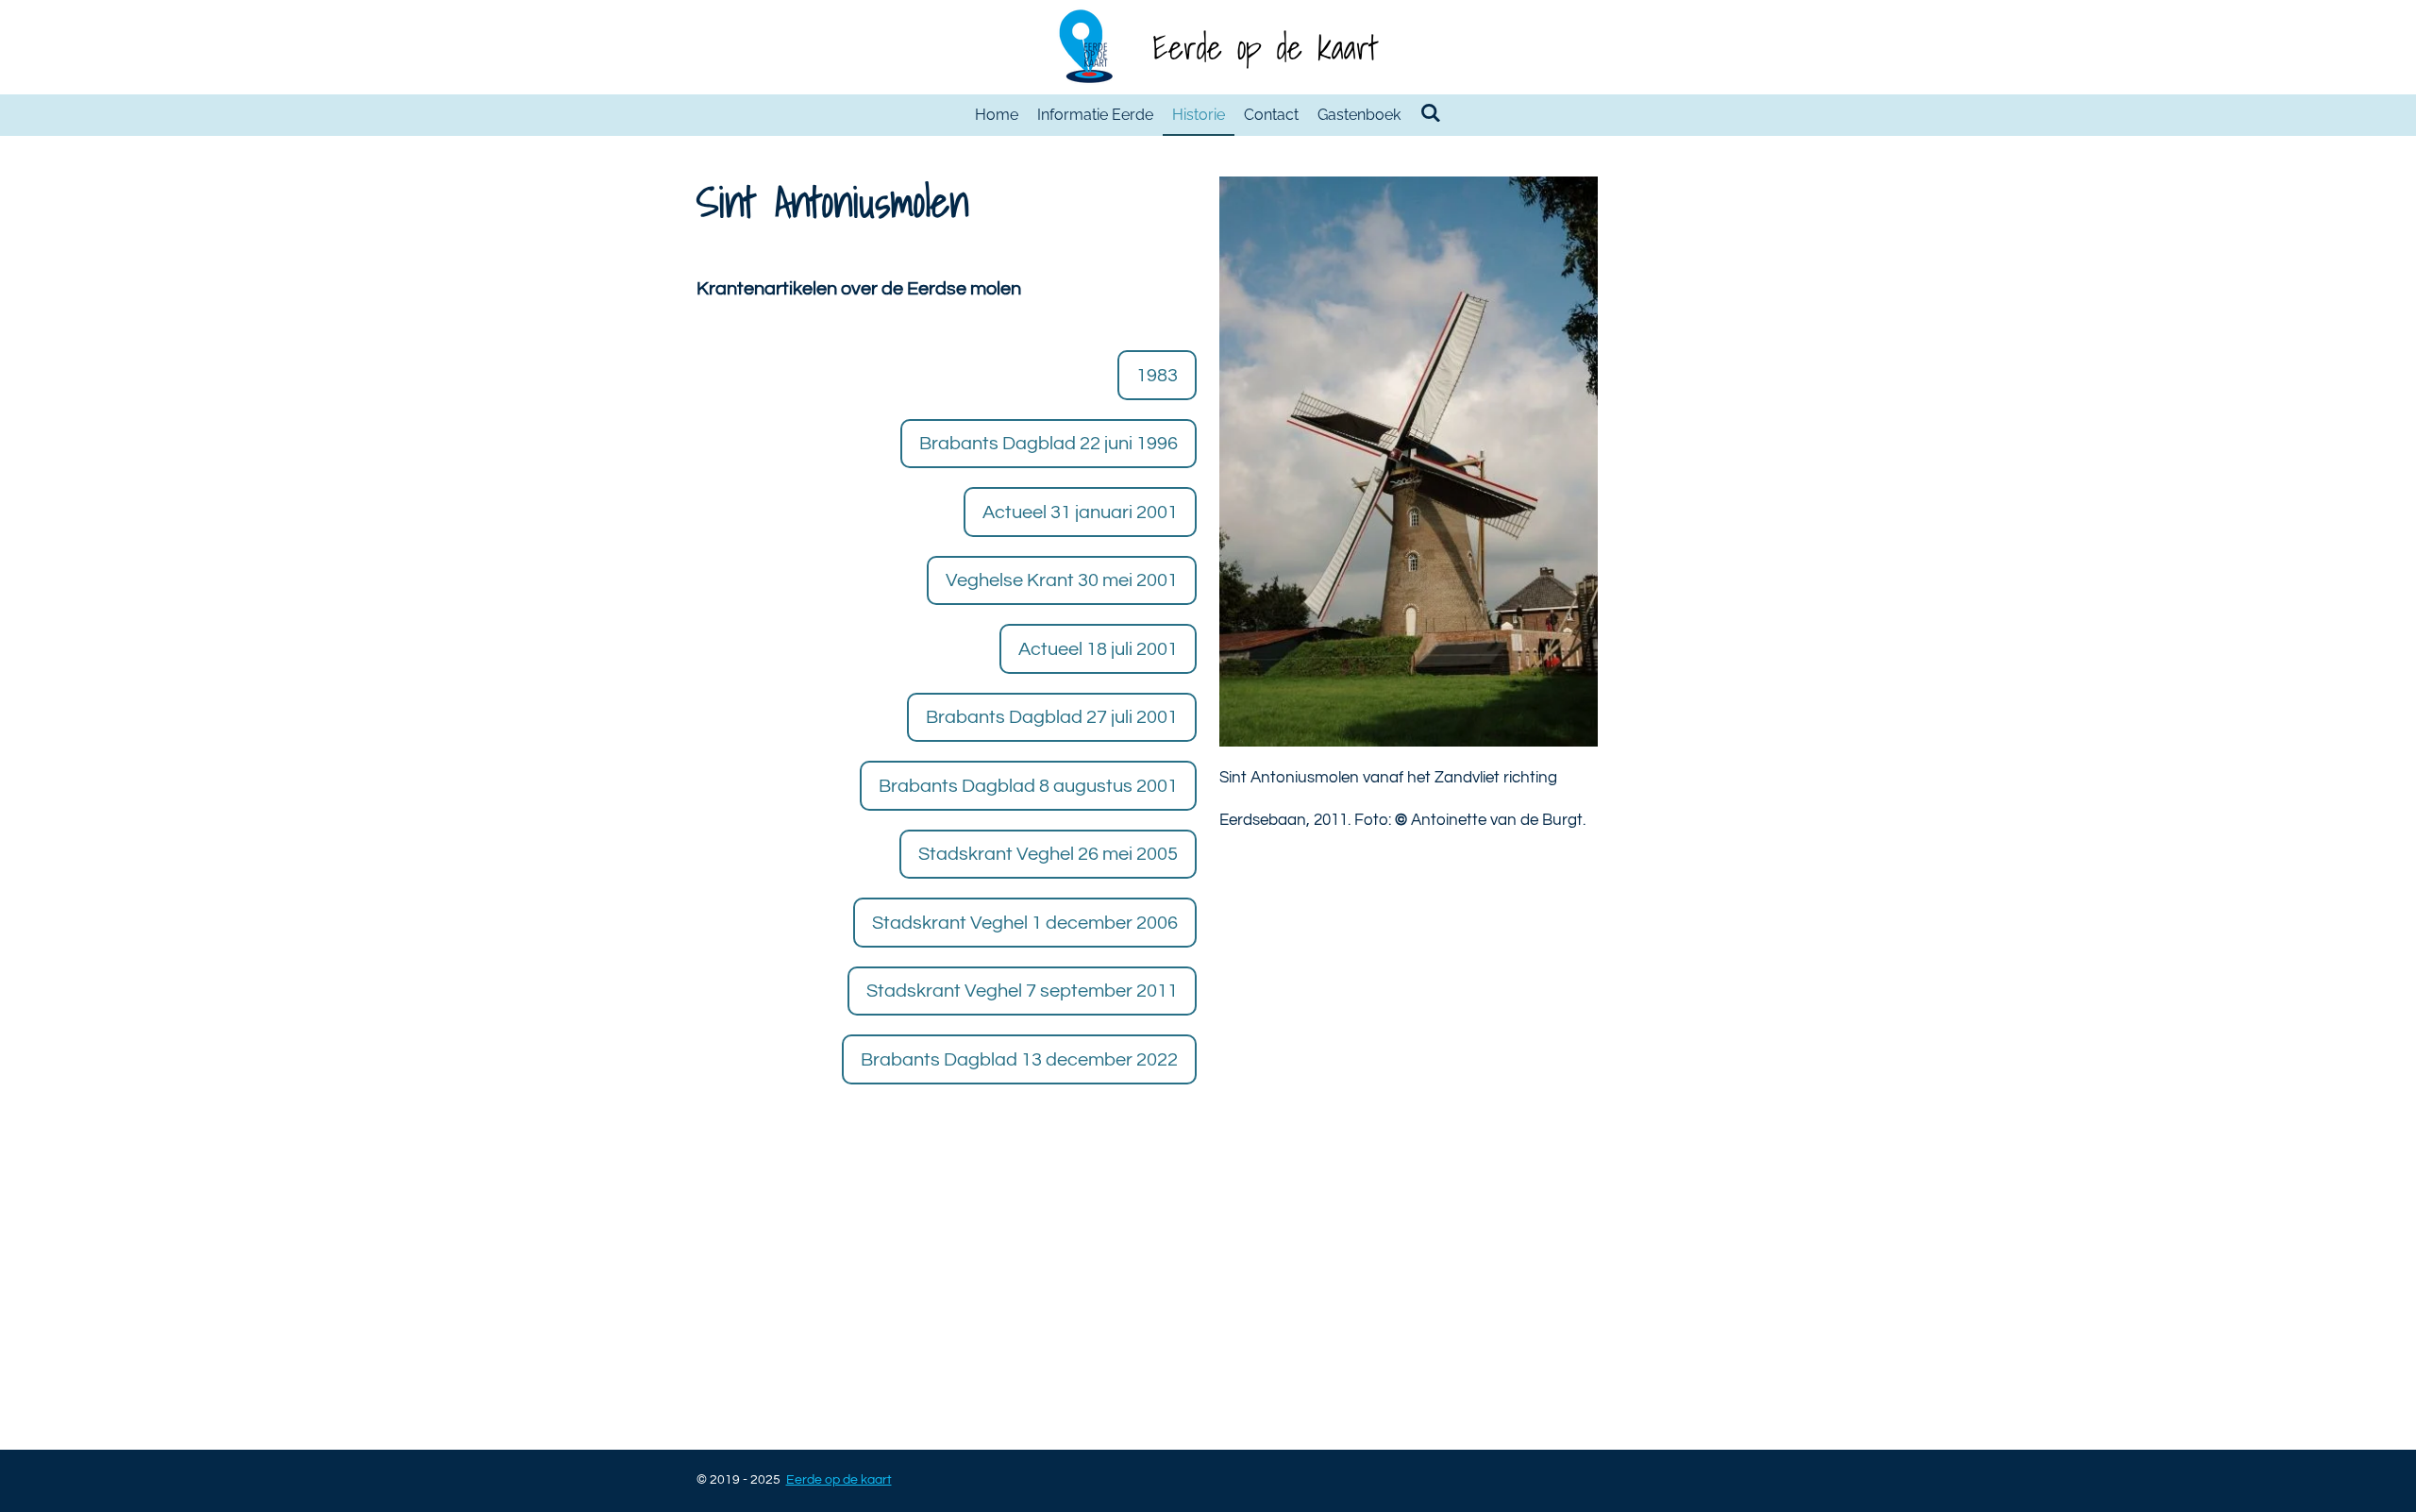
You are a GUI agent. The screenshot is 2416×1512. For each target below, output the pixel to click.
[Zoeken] (1430, 113)
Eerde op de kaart (1265, 47)
